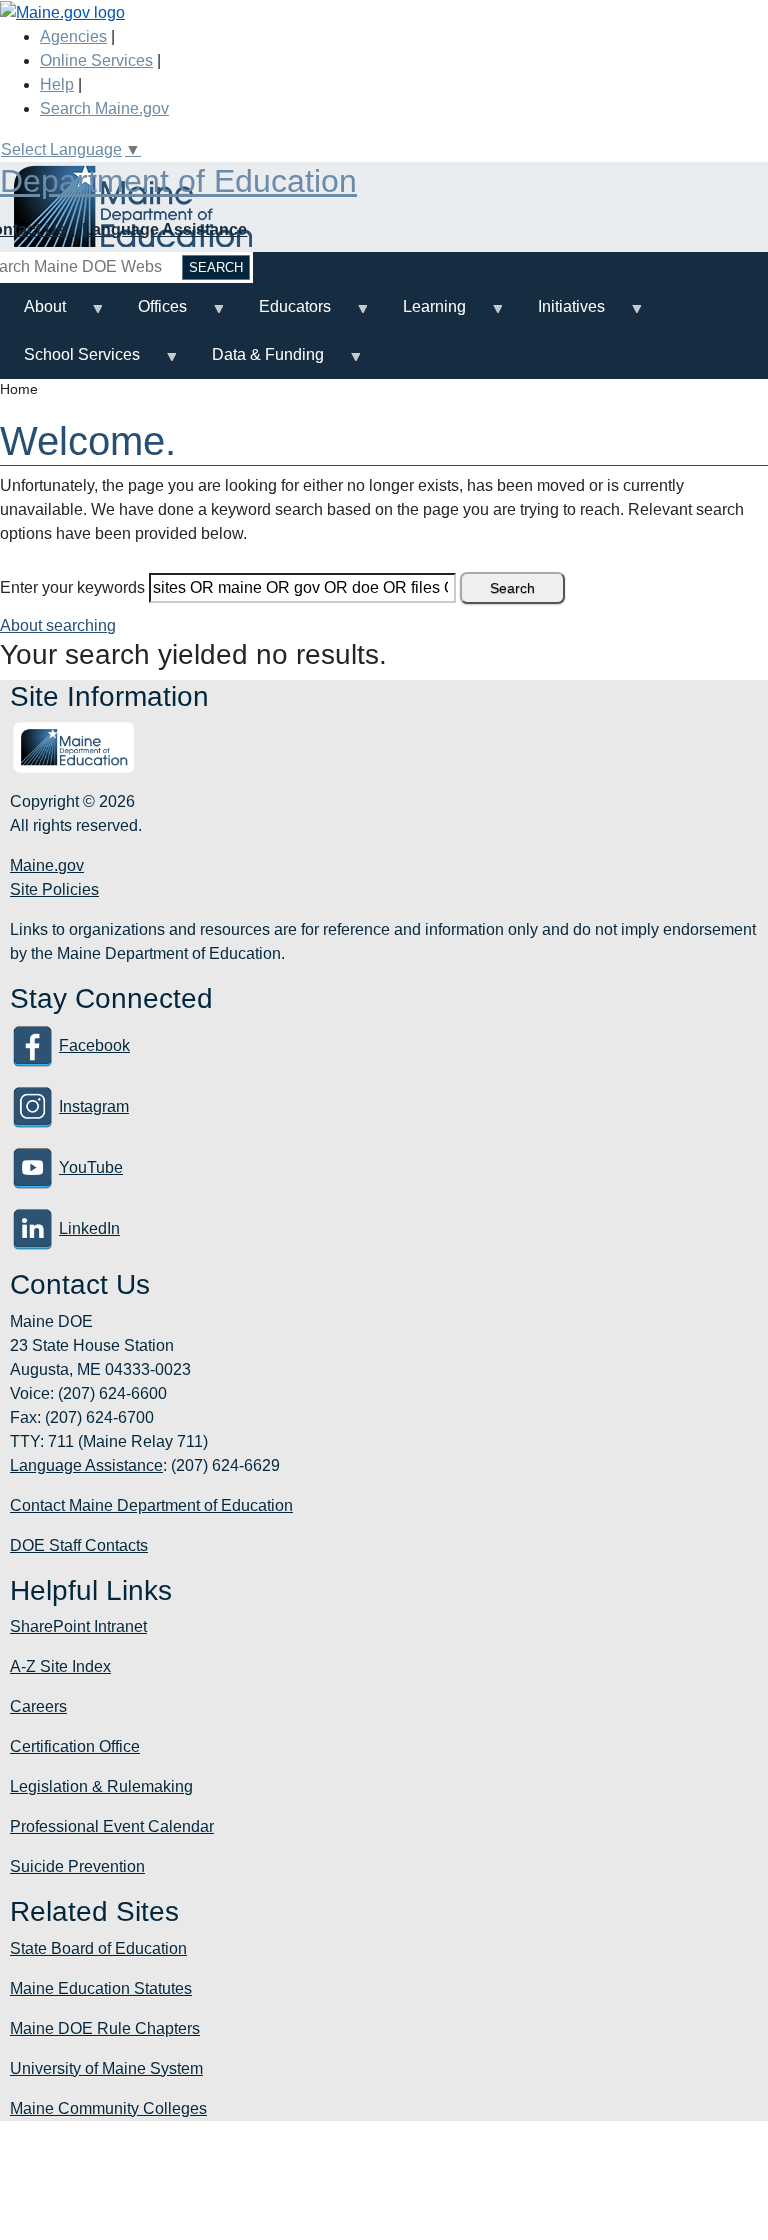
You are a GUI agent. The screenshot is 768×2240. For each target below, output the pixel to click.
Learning (422, 314)
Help (57, 84)
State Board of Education (98, 1948)
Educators (283, 314)
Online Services (96, 60)
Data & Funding (256, 362)
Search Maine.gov (104, 108)
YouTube (91, 1167)
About (33, 314)
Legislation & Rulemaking (101, 1786)
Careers (38, 1706)
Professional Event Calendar (112, 1826)
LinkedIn (89, 1228)
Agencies (73, 36)
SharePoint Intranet (78, 1626)
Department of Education (178, 181)
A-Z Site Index (60, 1666)
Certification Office (75, 1746)
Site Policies (54, 889)
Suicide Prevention (77, 1866)
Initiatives (559, 314)
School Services (70, 362)
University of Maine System (106, 2068)
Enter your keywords (72, 587)
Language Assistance (164, 229)
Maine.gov (47, 865)
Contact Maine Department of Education (151, 1505)
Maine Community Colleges (108, 2108)
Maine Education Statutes (101, 1988)
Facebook (94, 1045)
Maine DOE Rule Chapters (105, 2028)
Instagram (94, 1106)
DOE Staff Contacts (79, 1545)
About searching (58, 625)
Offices (150, 314)
